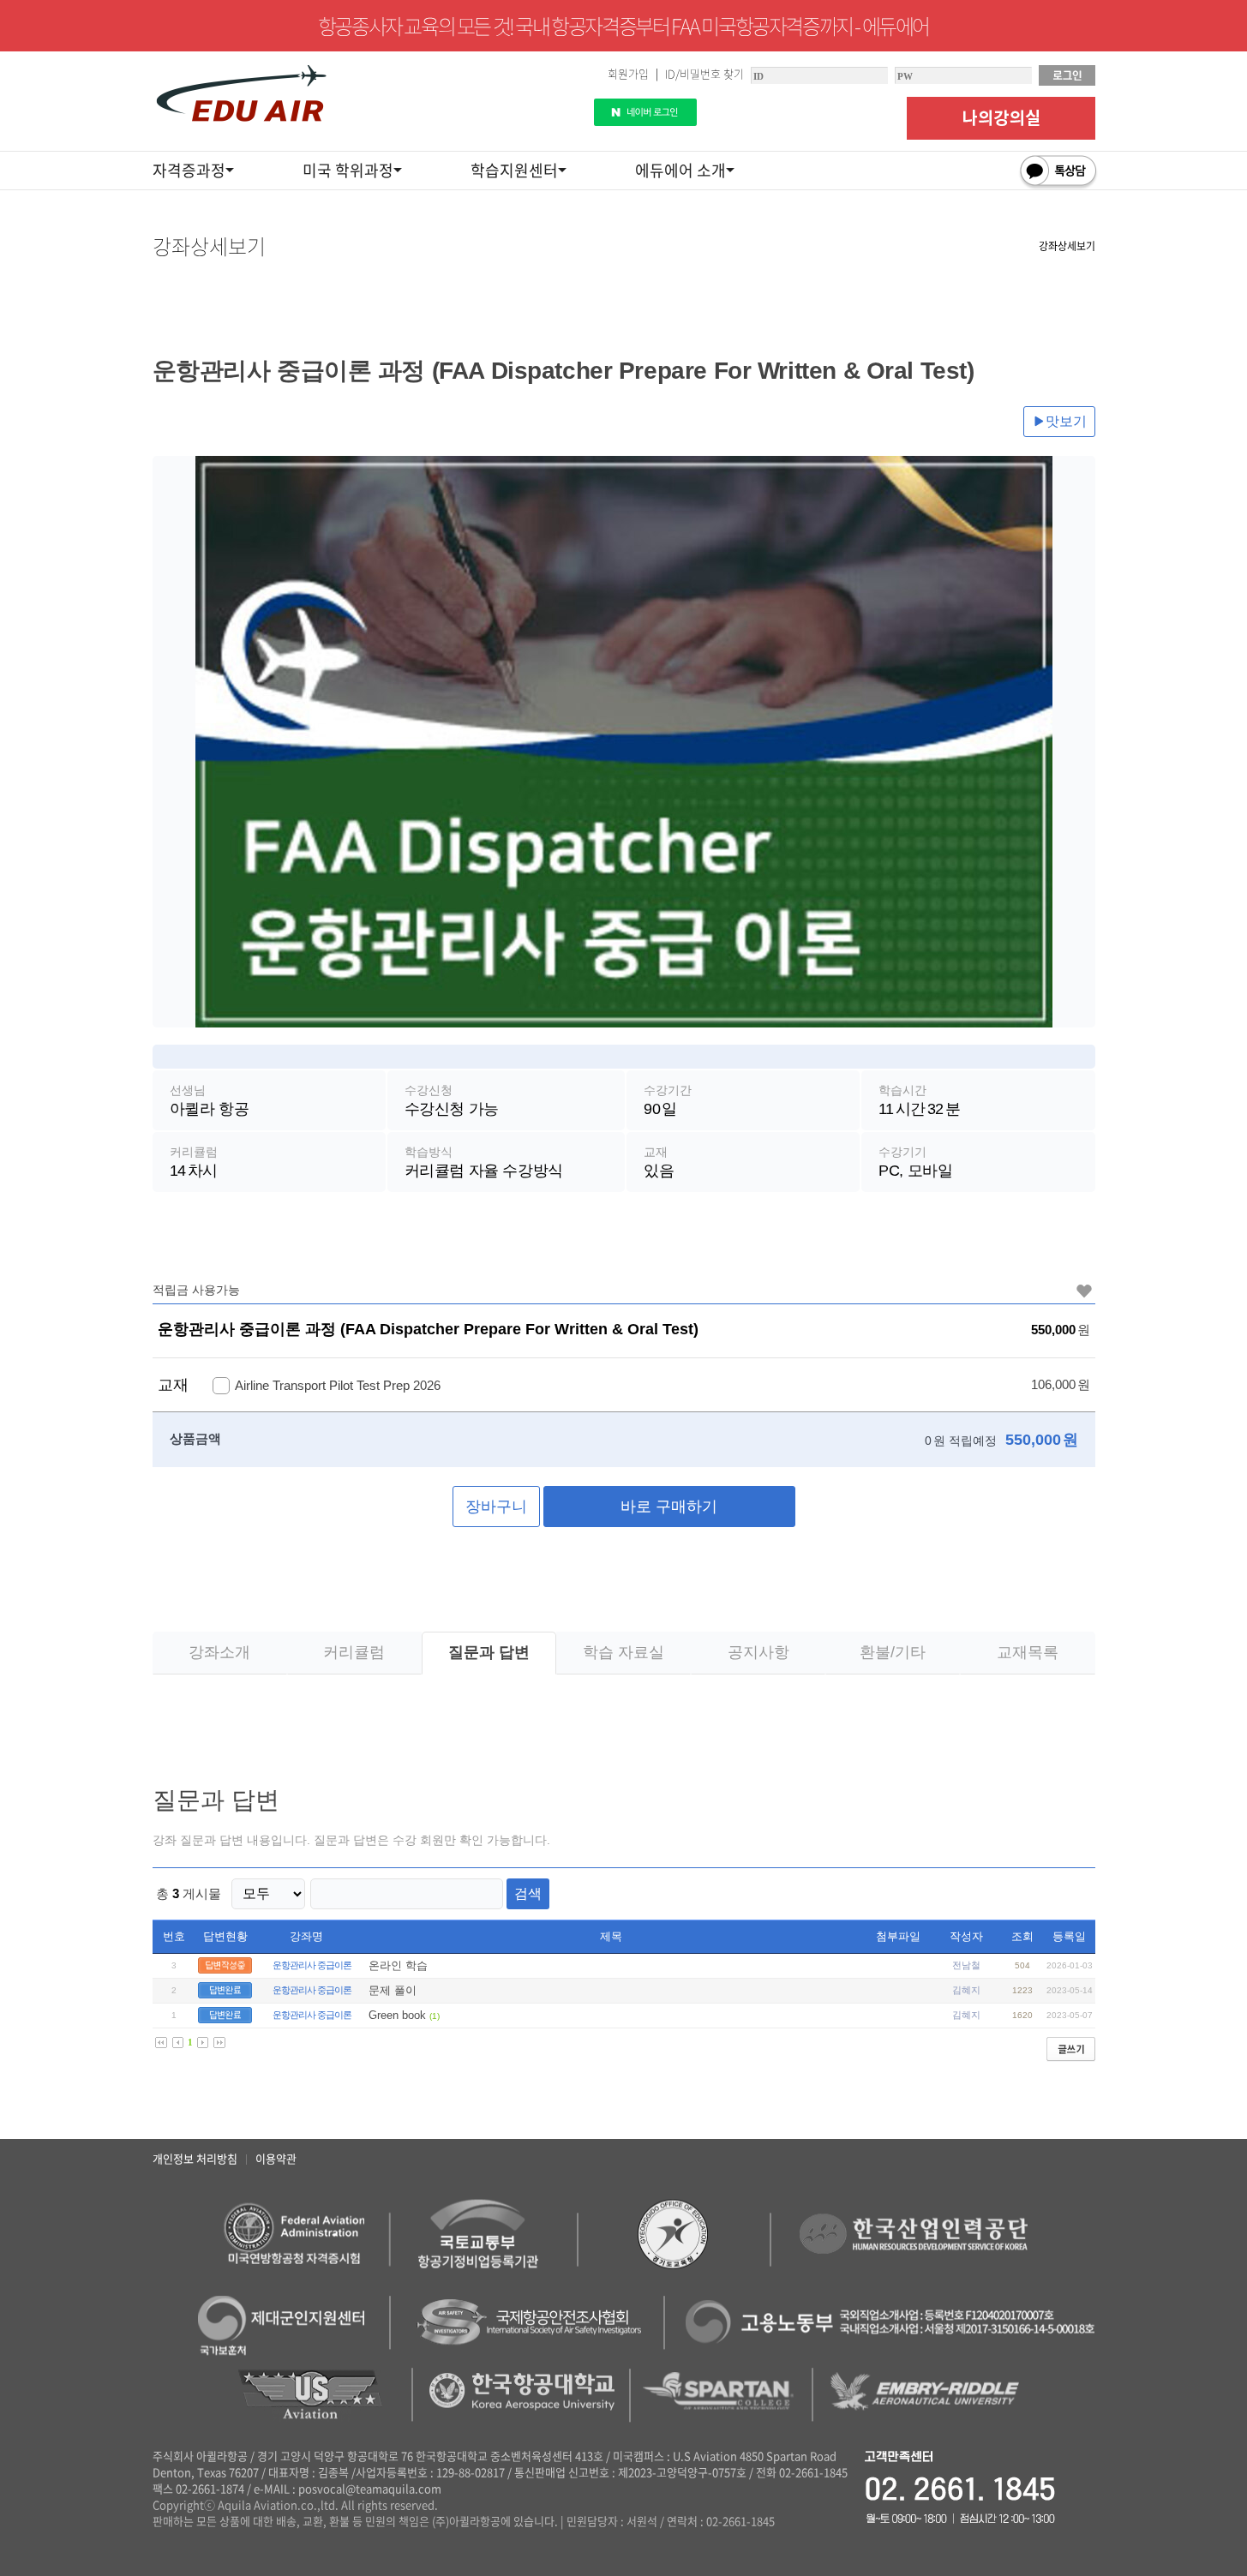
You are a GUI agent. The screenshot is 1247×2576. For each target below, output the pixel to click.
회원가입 (628, 73)
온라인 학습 (398, 1965)
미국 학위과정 (348, 170)
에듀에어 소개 (680, 170)
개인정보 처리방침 (195, 2158)
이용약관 (276, 2158)
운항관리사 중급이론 (312, 1965)
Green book (397, 2015)
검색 (528, 1893)
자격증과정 (189, 170)
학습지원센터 (514, 170)
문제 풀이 (393, 1990)
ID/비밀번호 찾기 (704, 73)
